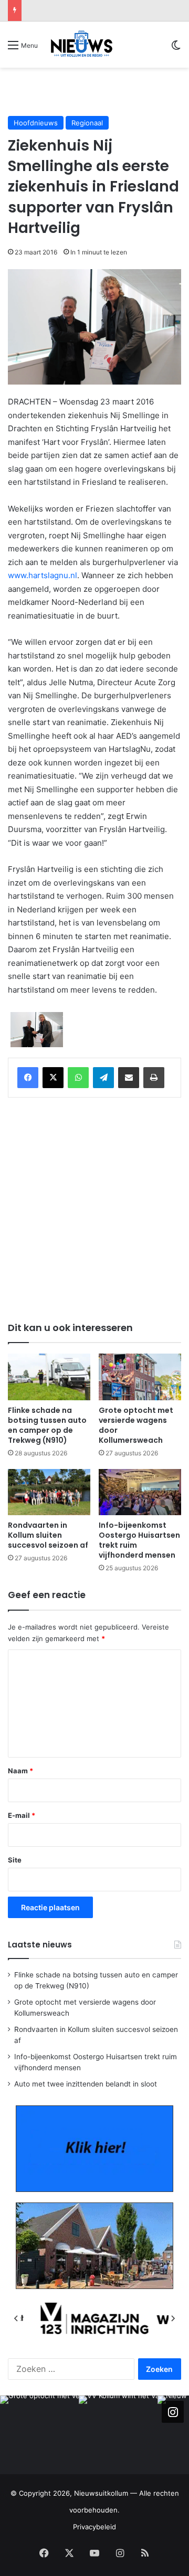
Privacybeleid (94, 2527)
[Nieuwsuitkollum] (82, 45)
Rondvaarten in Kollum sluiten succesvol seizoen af (48, 1535)
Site (15, 1860)
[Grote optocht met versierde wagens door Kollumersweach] (140, 1377)
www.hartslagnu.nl (43, 575)
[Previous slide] (16, 2318)
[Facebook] (28, 1078)
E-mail (22, 1815)
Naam (20, 1771)
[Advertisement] (98, 91)
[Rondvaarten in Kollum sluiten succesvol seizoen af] (49, 1492)
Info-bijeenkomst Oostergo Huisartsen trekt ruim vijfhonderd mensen (139, 1540)
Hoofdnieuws (36, 123)
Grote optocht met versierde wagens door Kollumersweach (136, 1425)
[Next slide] (173, 2318)
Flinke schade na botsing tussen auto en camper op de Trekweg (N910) (47, 1425)
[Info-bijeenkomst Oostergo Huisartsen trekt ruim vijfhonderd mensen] (140, 1492)
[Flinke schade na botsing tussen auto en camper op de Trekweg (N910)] (49, 1377)
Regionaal (87, 123)
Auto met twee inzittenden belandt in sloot (86, 2084)
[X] (53, 1078)
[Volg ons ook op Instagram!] (173, 2412)
